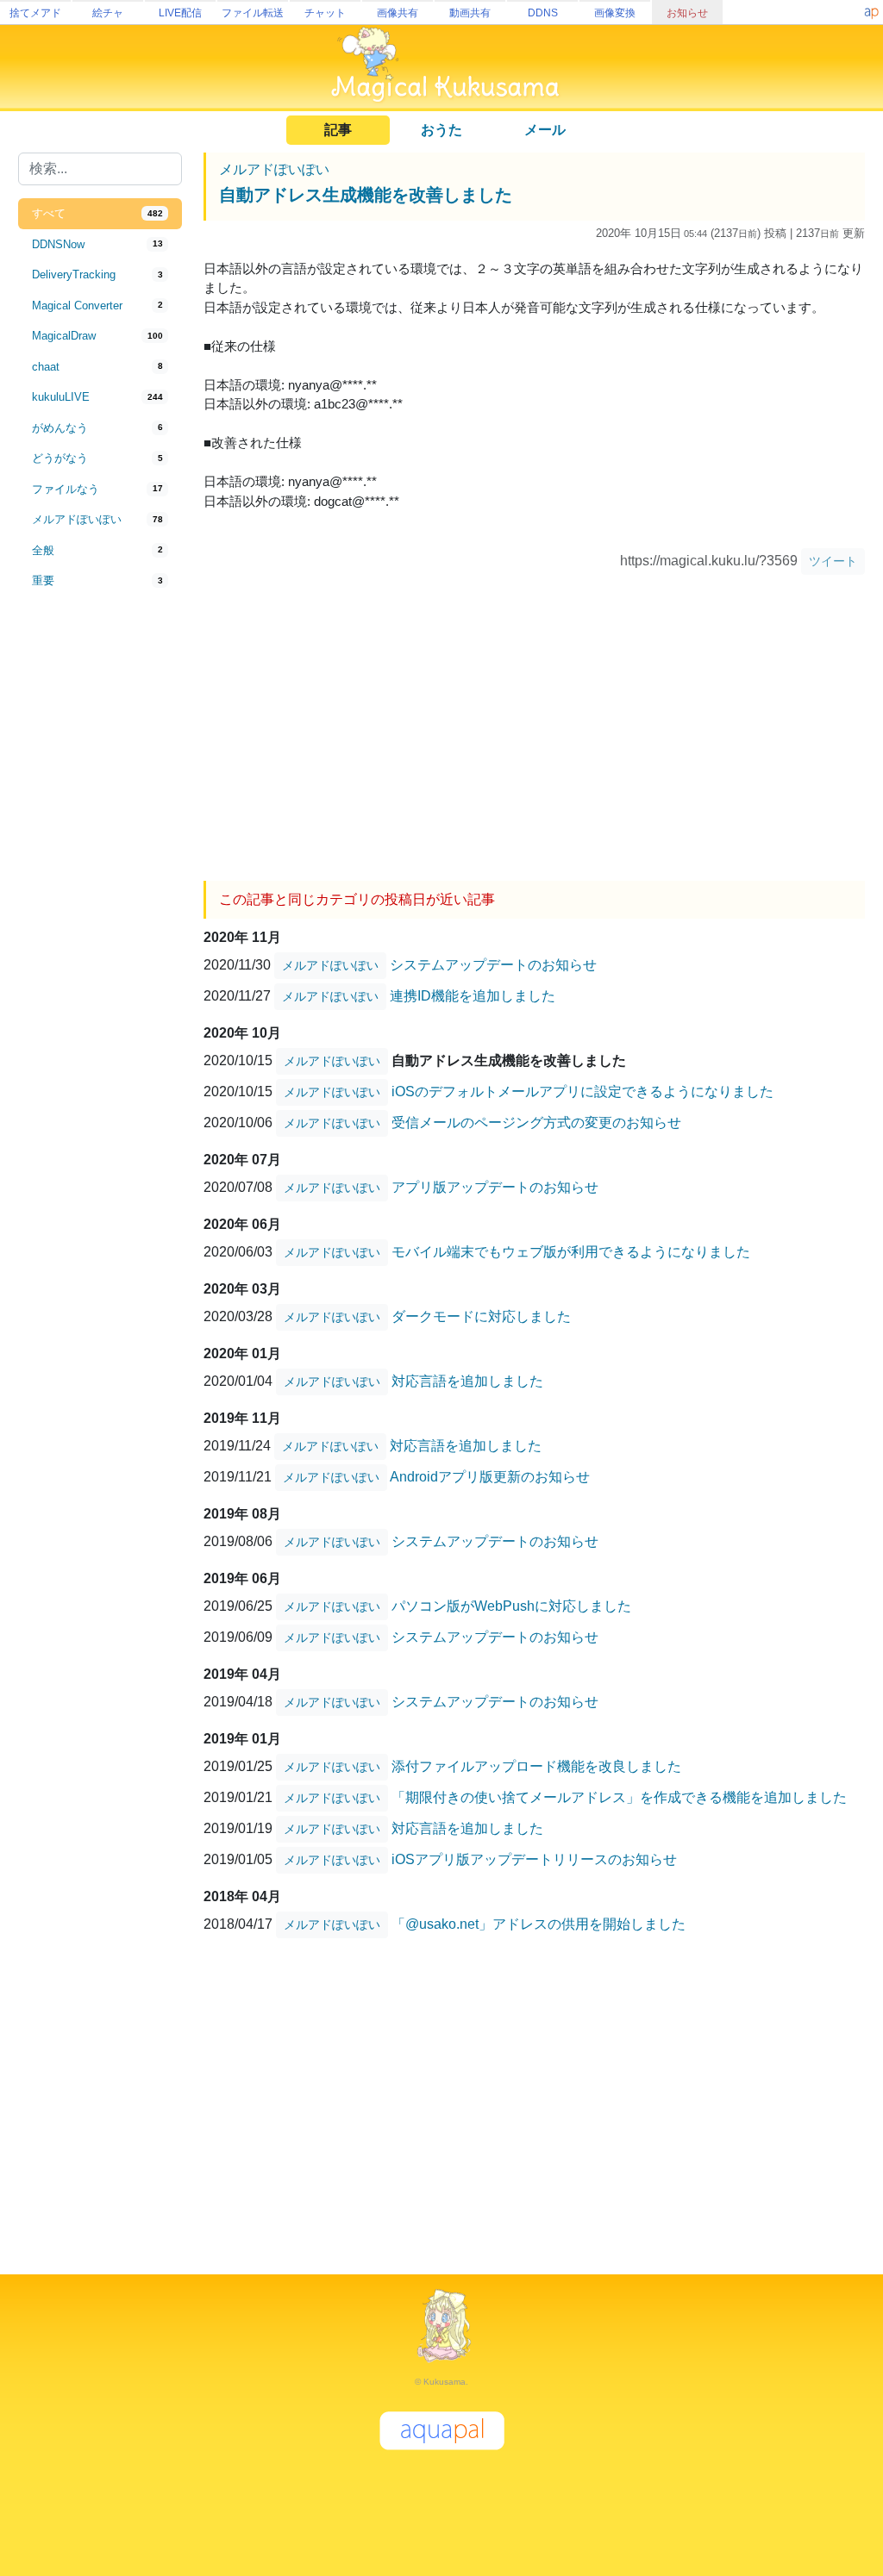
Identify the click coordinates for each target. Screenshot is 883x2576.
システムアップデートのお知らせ (493, 964)
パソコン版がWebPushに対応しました (511, 1605)
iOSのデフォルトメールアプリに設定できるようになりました (582, 1091)
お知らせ (687, 13)
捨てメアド (35, 13)
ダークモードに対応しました (481, 1316)
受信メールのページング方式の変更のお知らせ (536, 1122)
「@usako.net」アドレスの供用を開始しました (539, 1923)
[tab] (100, 214)
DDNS (543, 13)
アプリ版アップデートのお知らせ (495, 1186)
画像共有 (398, 13)
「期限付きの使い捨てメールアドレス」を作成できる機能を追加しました (619, 1796)
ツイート (833, 561)
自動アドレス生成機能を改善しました (366, 195)
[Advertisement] (100, 881)
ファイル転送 (253, 13)
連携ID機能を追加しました (473, 995)
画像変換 (615, 13)
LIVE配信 (180, 13)
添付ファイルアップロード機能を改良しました (536, 1765)
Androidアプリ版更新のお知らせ (490, 1476)
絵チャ (108, 13)
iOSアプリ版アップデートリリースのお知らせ (534, 1859)
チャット (325, 13)
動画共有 (470, 13)
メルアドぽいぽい (274, 169)
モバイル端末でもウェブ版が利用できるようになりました (571, 1251)
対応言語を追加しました (467, 1380)
